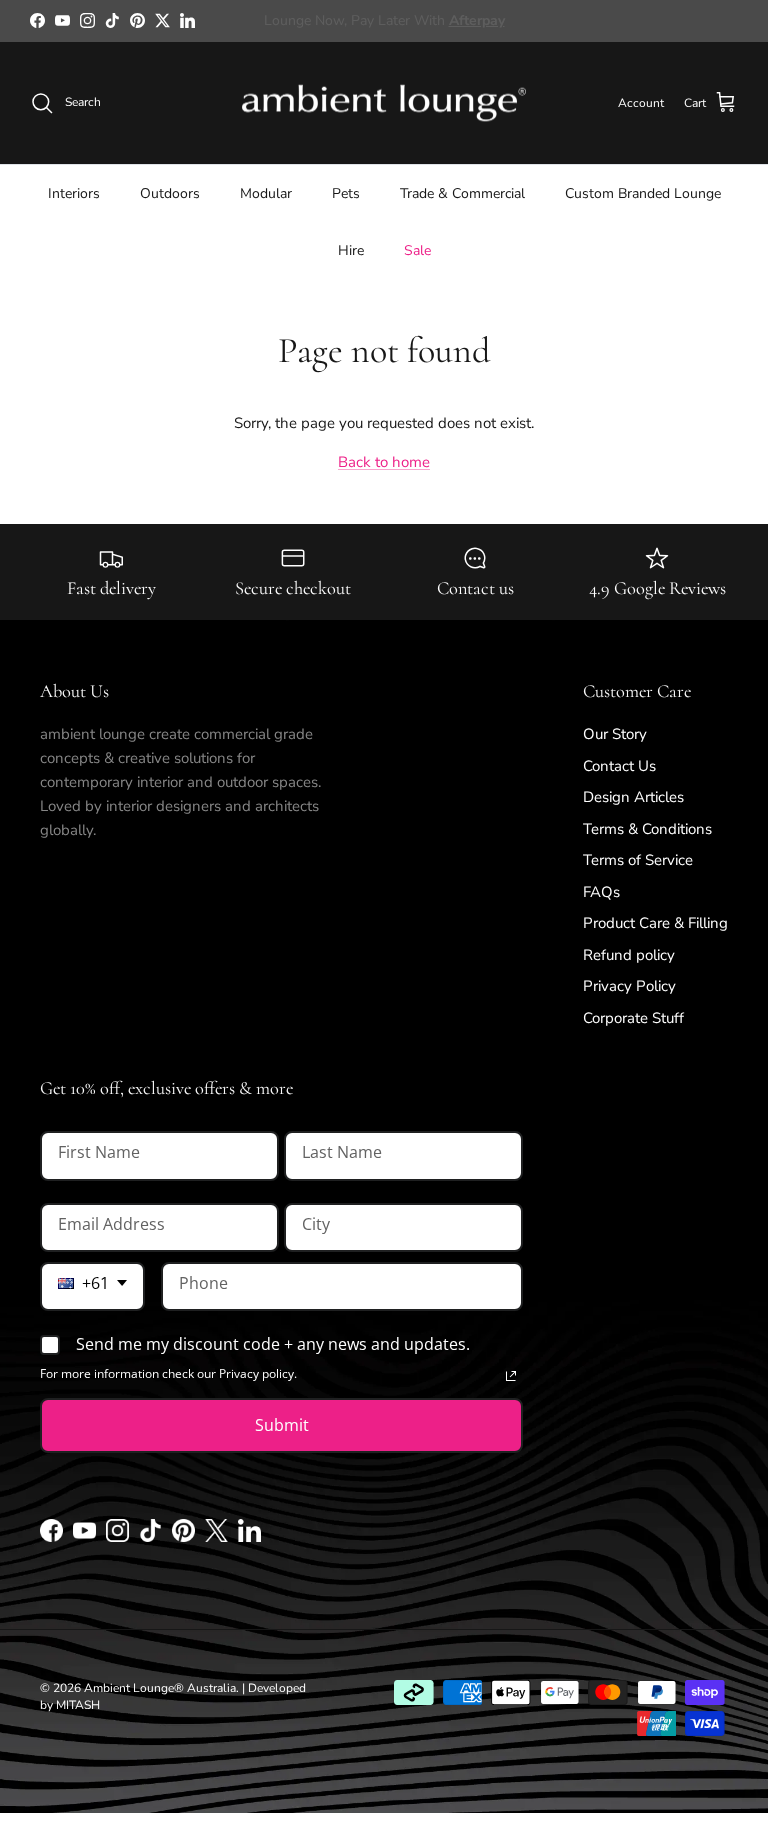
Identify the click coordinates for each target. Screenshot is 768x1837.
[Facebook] (51, 1537)
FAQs (601, 892)
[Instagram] (117, 1537)
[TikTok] (150, 1537)
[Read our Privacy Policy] (511, 1376)
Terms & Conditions (647, 829)
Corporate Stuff (633, 1018)
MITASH (78, 1705)
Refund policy (629, 955)
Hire (351, 250)
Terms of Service (638, 860)
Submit (282, 1425)
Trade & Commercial (462, 193)
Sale (417, 250)
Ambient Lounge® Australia (160, 1688)
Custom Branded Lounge (643, 193)
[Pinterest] (183, 1537)
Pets (346, 193)
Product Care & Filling (655, 923)
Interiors (74, 193)
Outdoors (170, 193)
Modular (266, 193)
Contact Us (619, 766)
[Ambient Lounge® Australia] (384, 103)
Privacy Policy (629, 986)
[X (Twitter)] (216, 1537)
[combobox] (92, 1286)
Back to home (384, 462)
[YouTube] (84, 1537)
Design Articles (633, 797)
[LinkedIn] (249, 1537)
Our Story (615, 734)
